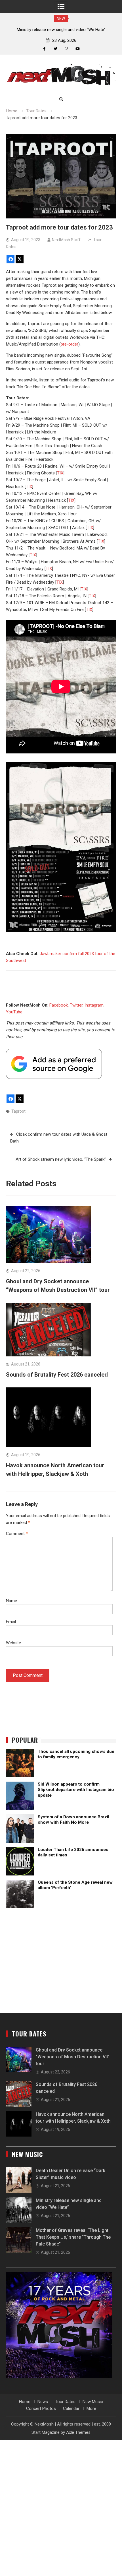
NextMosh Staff (66, 240)
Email (11, 1622)
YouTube (14, 1012)
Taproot (18, 1111)
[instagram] (67, 49)
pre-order (70, 344)
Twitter (76, 1005)
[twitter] (55, 49)
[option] (61, 30)
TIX (60, 473)
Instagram (94, 1005)
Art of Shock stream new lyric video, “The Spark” (61, 1159)
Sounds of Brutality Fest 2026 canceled (57, 1375)
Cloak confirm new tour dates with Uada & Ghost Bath (59, 1138)
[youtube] (78, 49)
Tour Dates (65, 2402)
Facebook (59, 1005)
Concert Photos (41, 2408)
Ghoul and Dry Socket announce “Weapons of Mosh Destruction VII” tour (73, 2057)
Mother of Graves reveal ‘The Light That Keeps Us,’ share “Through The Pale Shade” (73, 2237)
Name (11, 1601)
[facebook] (44, 49)
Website (13, 1643)
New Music (93, 2402)
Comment (17, 1534)
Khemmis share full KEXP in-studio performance (61, 30)
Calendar (71, 2408)
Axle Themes (78, 2432)
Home (25, 2402)
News (43, 2402)
